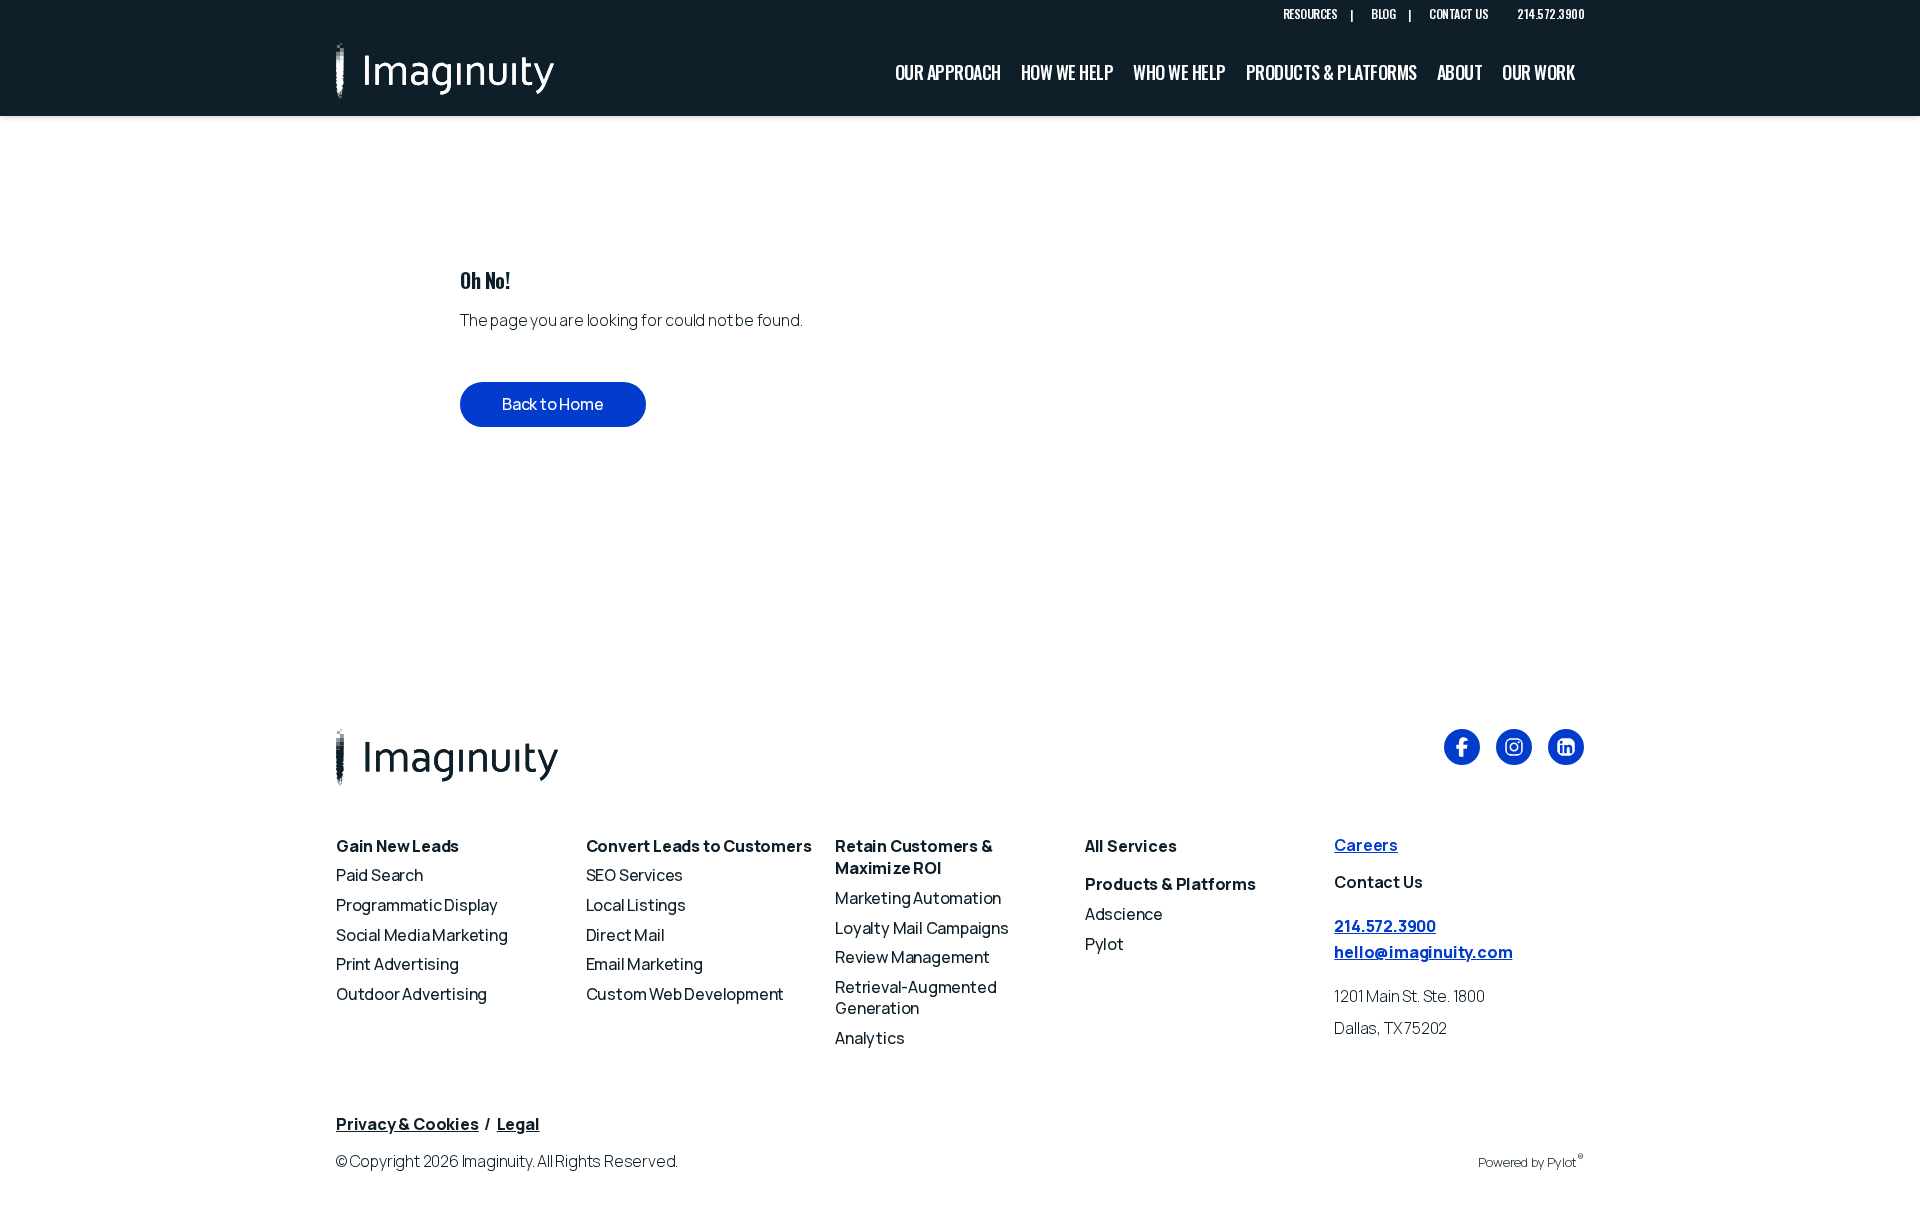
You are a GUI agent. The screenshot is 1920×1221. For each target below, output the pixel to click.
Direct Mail (625, 935)
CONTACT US (1458, 14)
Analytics (869, 1038)
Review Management (912, 957)
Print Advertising (397, 964)
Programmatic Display (417, 905)
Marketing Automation (918, 898)
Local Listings (636, 905)
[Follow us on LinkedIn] (1566, 750)
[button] (553, 405)
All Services (1131, 846)
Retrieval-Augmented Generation (915, 998)
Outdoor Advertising (411, 994)
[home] (445, 71)
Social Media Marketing (422, 935)
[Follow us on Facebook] (1462, 750)
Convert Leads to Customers (699, 846)
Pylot (1104, 944)
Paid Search (379, 875)
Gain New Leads (397, 846)
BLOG (1383, 14)
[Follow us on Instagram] (1514, 750)
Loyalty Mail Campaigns (922, 928)
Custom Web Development (685, 994)
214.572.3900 (1550, 13)
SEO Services (635, 875)
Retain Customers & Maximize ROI (913, 857)
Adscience (1124, 914)
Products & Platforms (1170, 884)
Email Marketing (644, 964)
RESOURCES (1310, 14)
